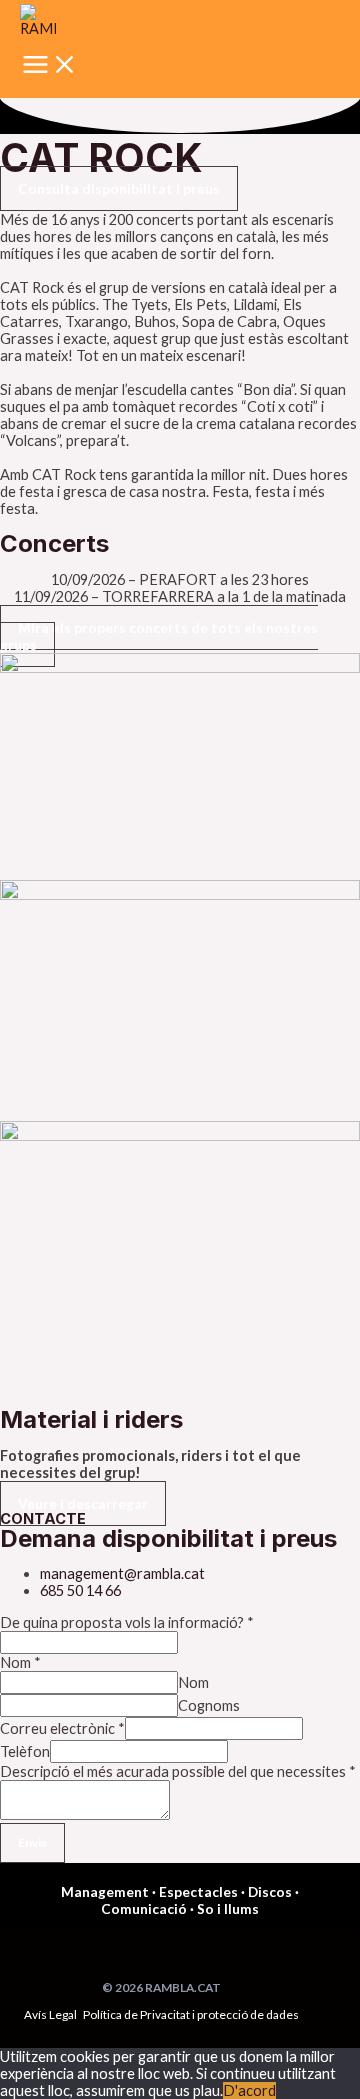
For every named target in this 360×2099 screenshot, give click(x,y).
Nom (20, 1662)
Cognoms (209, 1705)
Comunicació (144, 1908)
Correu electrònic (62, 1728)
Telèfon (25, 1751)
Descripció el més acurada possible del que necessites (178, 1771)
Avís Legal (50, 2014)
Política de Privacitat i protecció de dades (191, 2014)
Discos (270, 1891)
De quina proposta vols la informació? (127, 1622)
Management (105, 1891)
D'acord (249, 2090)
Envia (32, 1842)
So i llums (228, 1908)
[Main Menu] (50, 65)
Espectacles (198, 1891)
